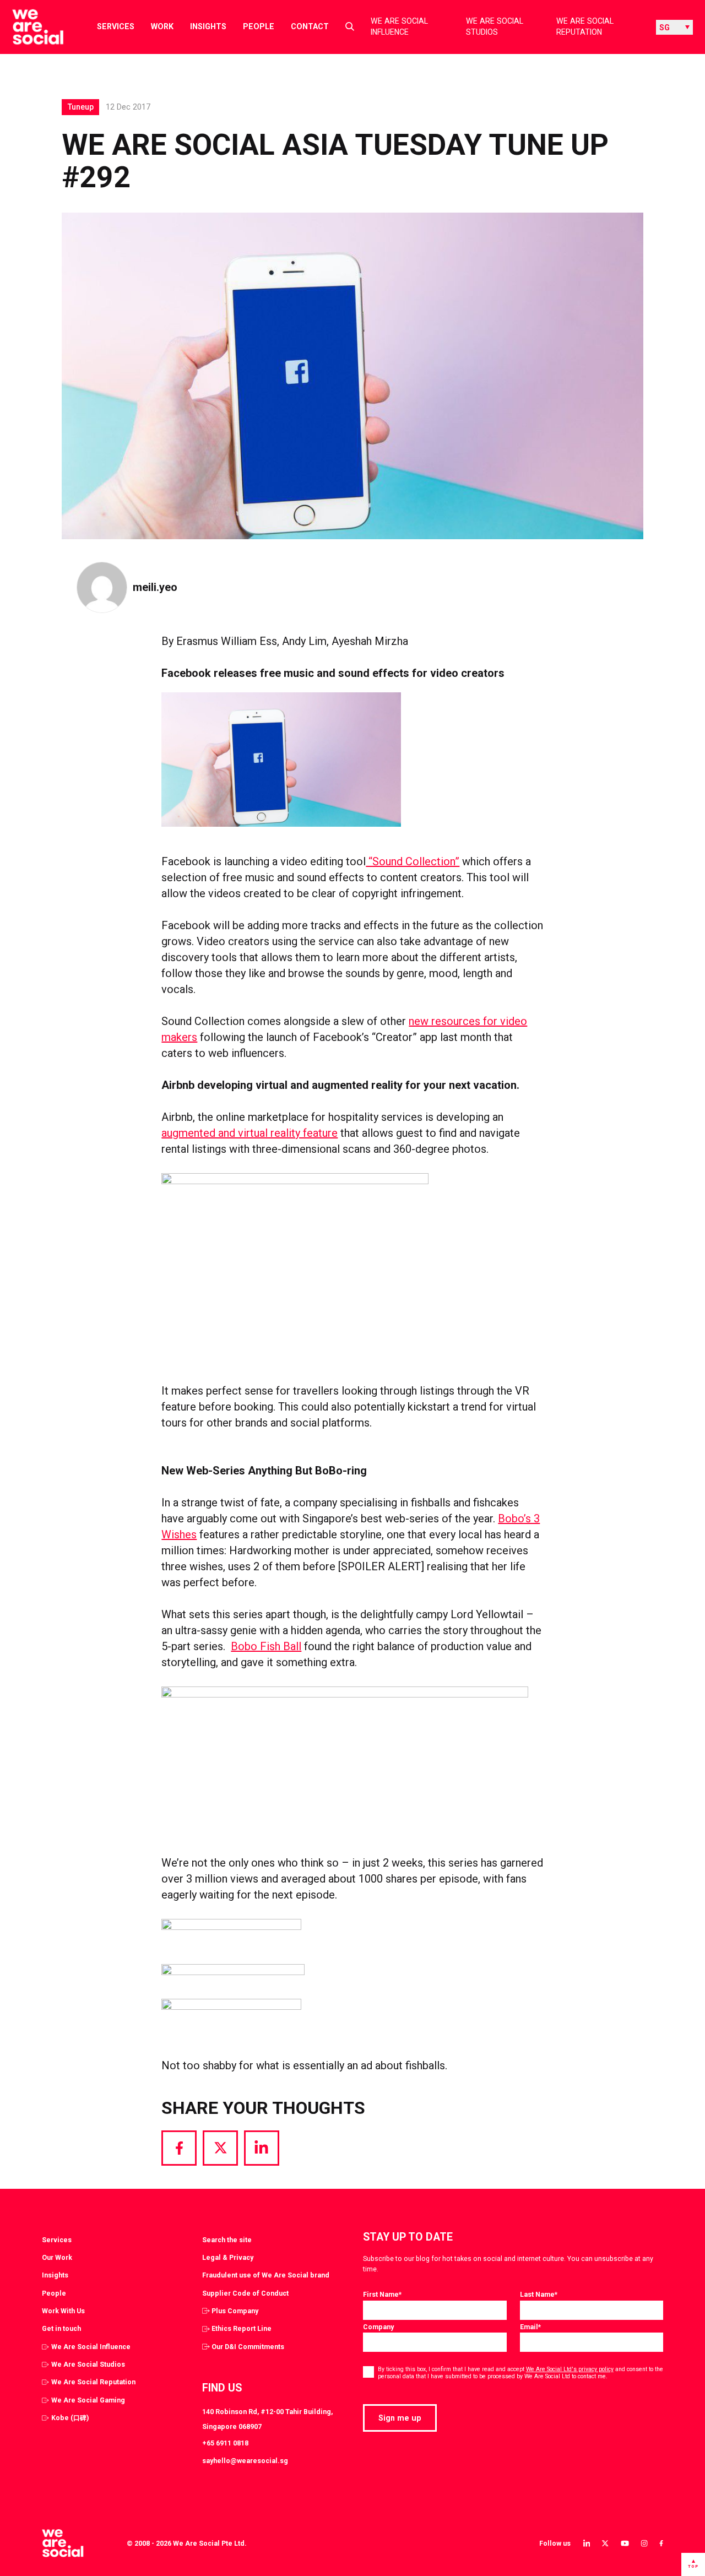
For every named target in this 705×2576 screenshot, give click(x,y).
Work (162, 26)
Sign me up (400, 2418)
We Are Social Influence (399, 27)
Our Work (57, 2257)
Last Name (539, 2294)
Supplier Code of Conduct (245, 2293)
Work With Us (63, 2311)
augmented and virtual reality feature (250, 1133)
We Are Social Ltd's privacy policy (570, 2369)
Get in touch (61, 2328)
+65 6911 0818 (225, 2443)
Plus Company (235, 2311)
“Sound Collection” (413, 861)
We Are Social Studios (495, 27)
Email (530, 2327)
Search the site (227, 2240)
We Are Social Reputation (585, 27)
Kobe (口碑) (70, 2418)
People (259, 26)
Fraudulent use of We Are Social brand (266, 2275)
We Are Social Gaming (88, 2400)
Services (116, 26)
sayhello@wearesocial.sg (245, 2461)
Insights (208, 26)
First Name (382, 2294)
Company (378, 2327)
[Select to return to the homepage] (29, 27)
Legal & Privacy (228, 2257)
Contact (310, 26)
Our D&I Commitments (248, 2347)
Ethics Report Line (242, 2328)
